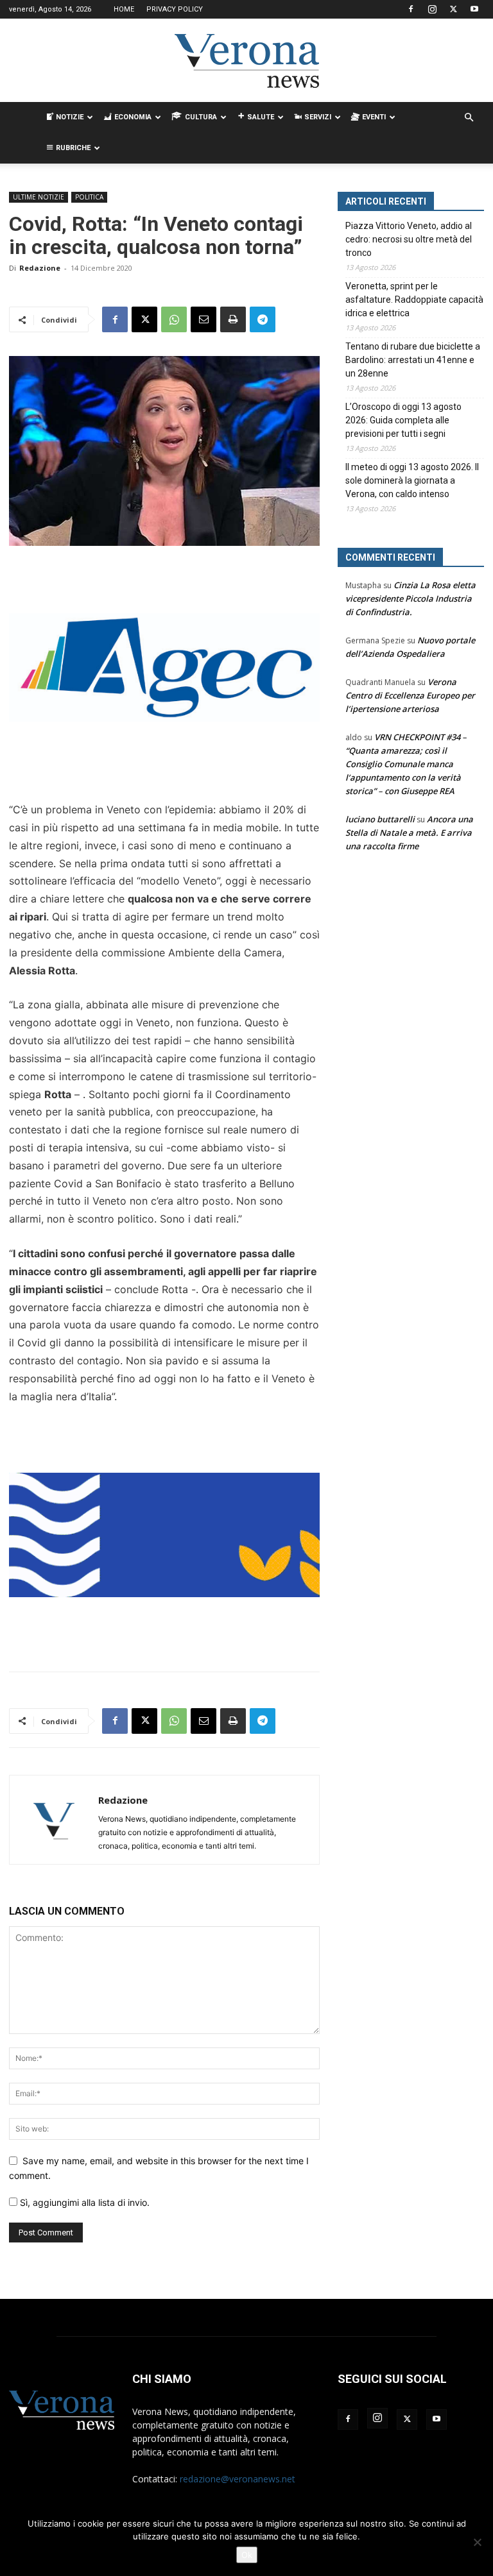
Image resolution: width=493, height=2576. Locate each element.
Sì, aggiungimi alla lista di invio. (83, 2202)
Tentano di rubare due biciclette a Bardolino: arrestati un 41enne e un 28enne (413, 360)
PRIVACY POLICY (175, 9)
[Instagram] (432, 9)
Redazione (40, 268)
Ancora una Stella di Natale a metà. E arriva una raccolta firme (409, 833)
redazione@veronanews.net (238, 2479)
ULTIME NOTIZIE (39, 197)
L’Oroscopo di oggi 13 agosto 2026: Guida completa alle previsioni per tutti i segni (403, 420)
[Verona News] (246, 61)
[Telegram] (263, 319)
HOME (124, 9)
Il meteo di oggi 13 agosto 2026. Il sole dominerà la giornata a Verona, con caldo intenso (412, 480)
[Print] (233, 319)
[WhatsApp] (174, 319)
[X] (453, 9)
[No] (477, 2542)
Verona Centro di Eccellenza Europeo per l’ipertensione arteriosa (410, 695)
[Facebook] (411, 9)
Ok (247, 2555)
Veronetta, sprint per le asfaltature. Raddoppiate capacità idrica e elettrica (414, 300)
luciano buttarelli (380, 819)
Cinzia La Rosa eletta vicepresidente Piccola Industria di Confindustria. (411, 598)
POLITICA (89, 197)
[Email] (203, 319)
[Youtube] (474, 9)
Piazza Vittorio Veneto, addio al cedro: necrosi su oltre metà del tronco (409, 239)
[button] (469, 118)
